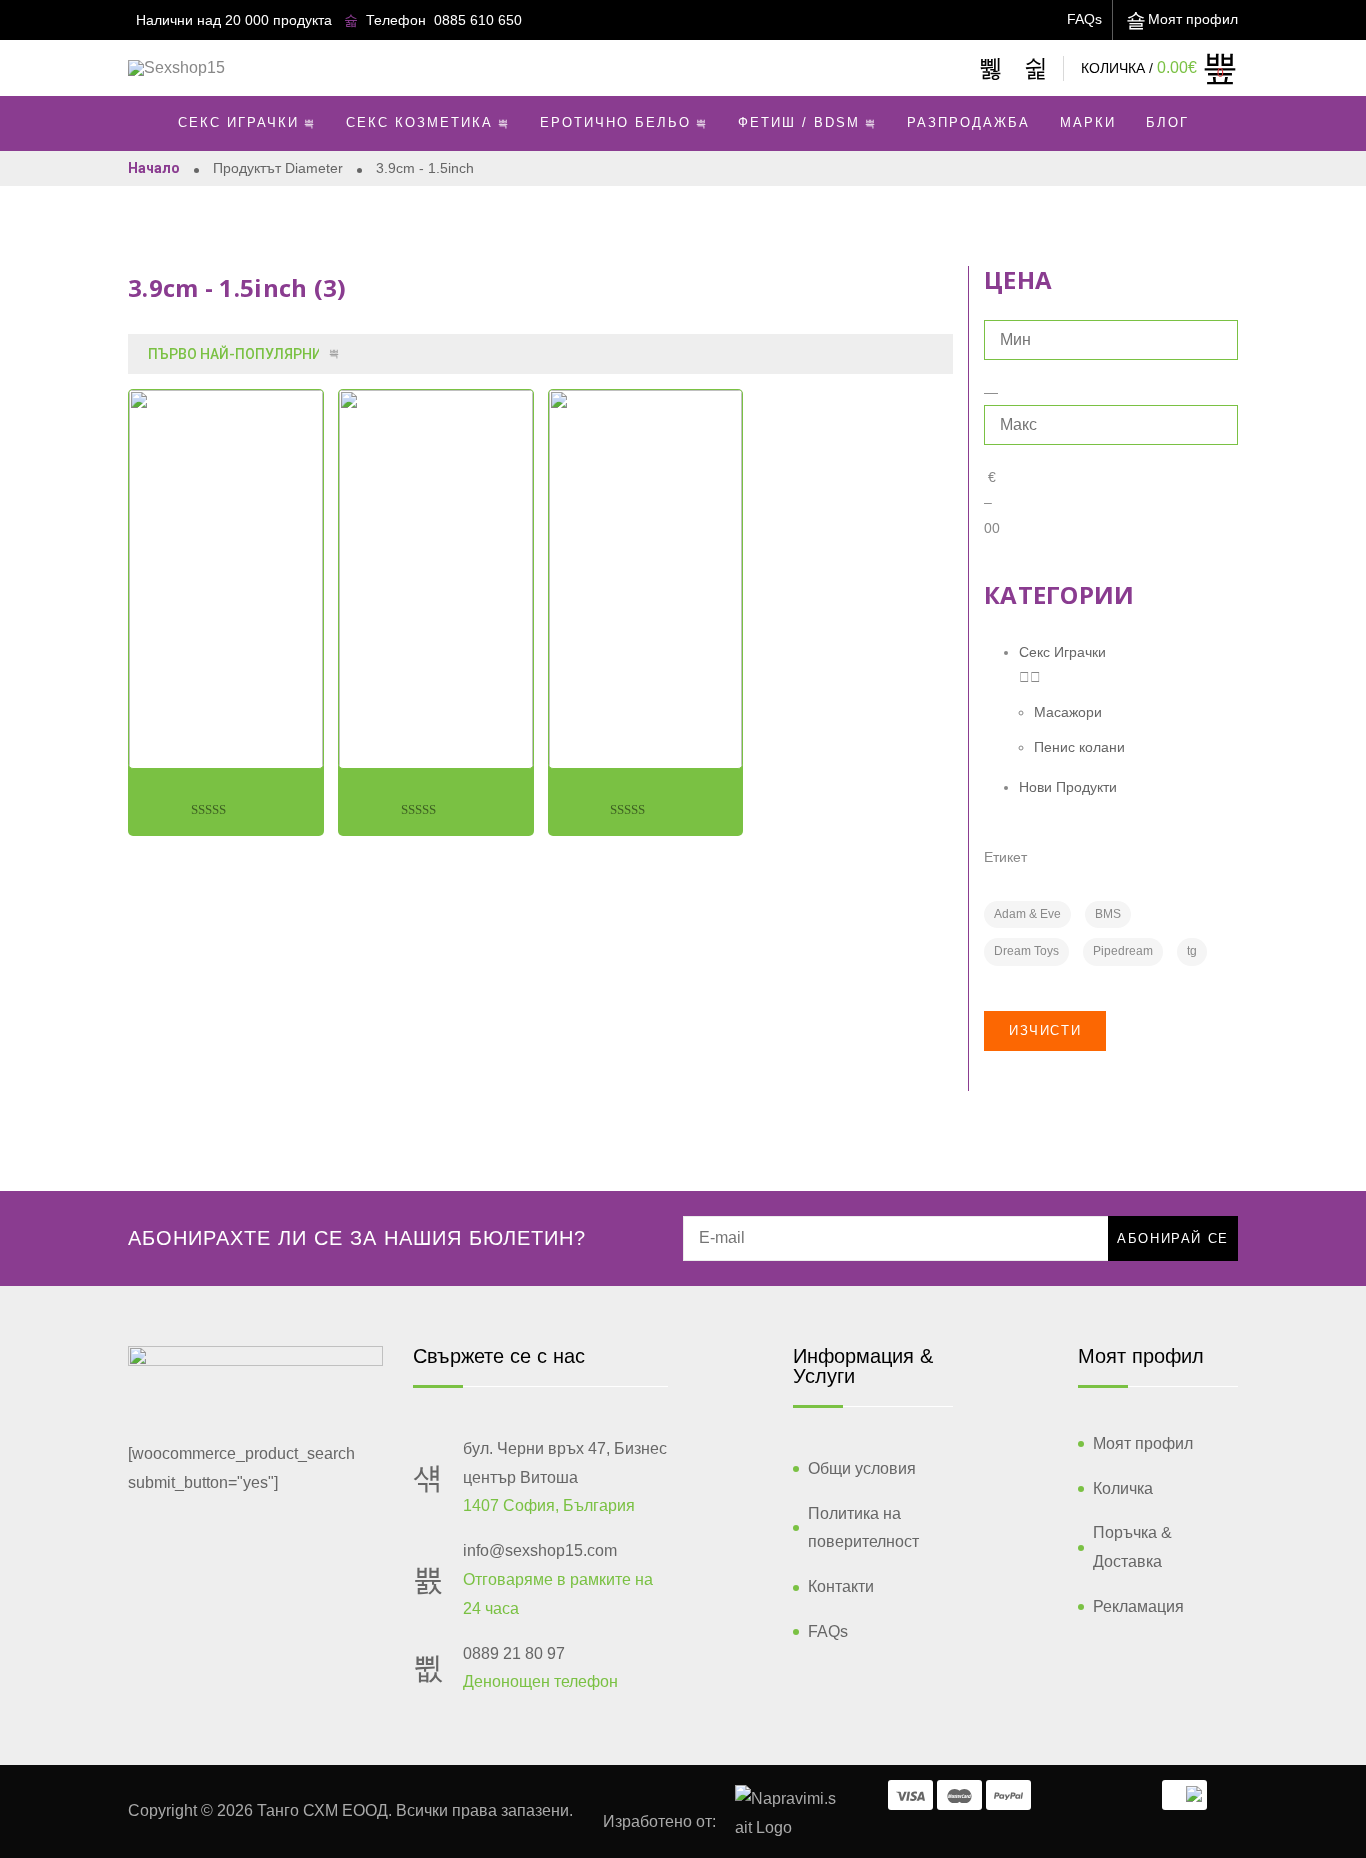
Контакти (841, 1586)
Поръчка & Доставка (1132, 1547)
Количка (1123, 1488)
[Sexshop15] (176, 68)
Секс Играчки (238, 122)
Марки (1088, 122)
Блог (1167, 122)
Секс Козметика (419, 122)
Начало (154, 168)
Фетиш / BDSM (799, 122)
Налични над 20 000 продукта (234, 20)
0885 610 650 (478, 20)
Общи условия (862, 1468)
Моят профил (1193, 19)
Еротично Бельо (615, 122)
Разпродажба (968, 122)
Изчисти (1045, 1030)
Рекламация (1138, 1606)
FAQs (1084, 19)
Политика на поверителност (863, 1528)
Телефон (396, 20)
